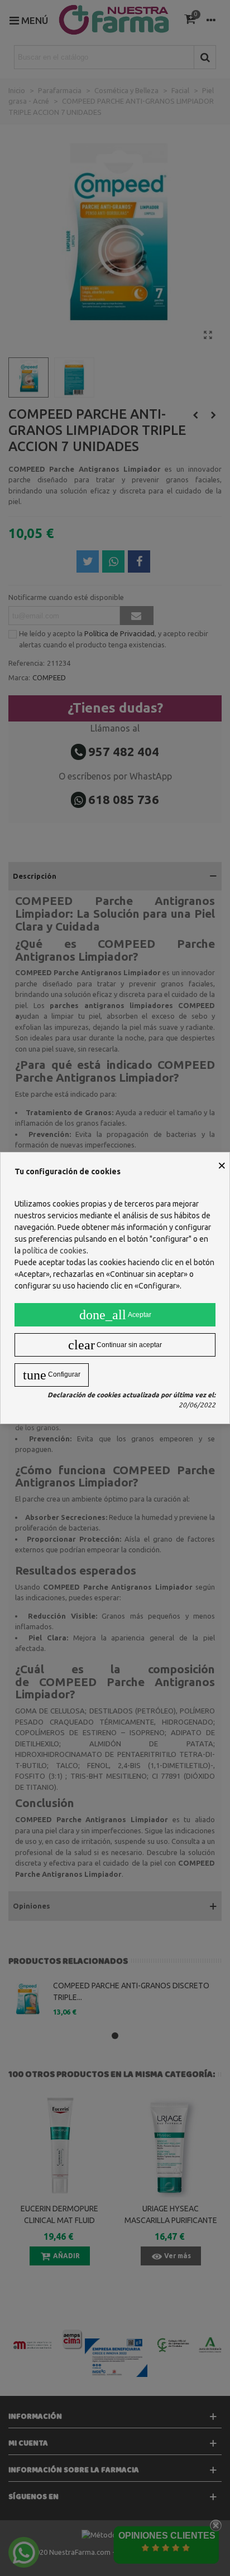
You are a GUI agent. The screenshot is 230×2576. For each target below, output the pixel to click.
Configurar (52, 1375)
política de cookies (54, 1251)
